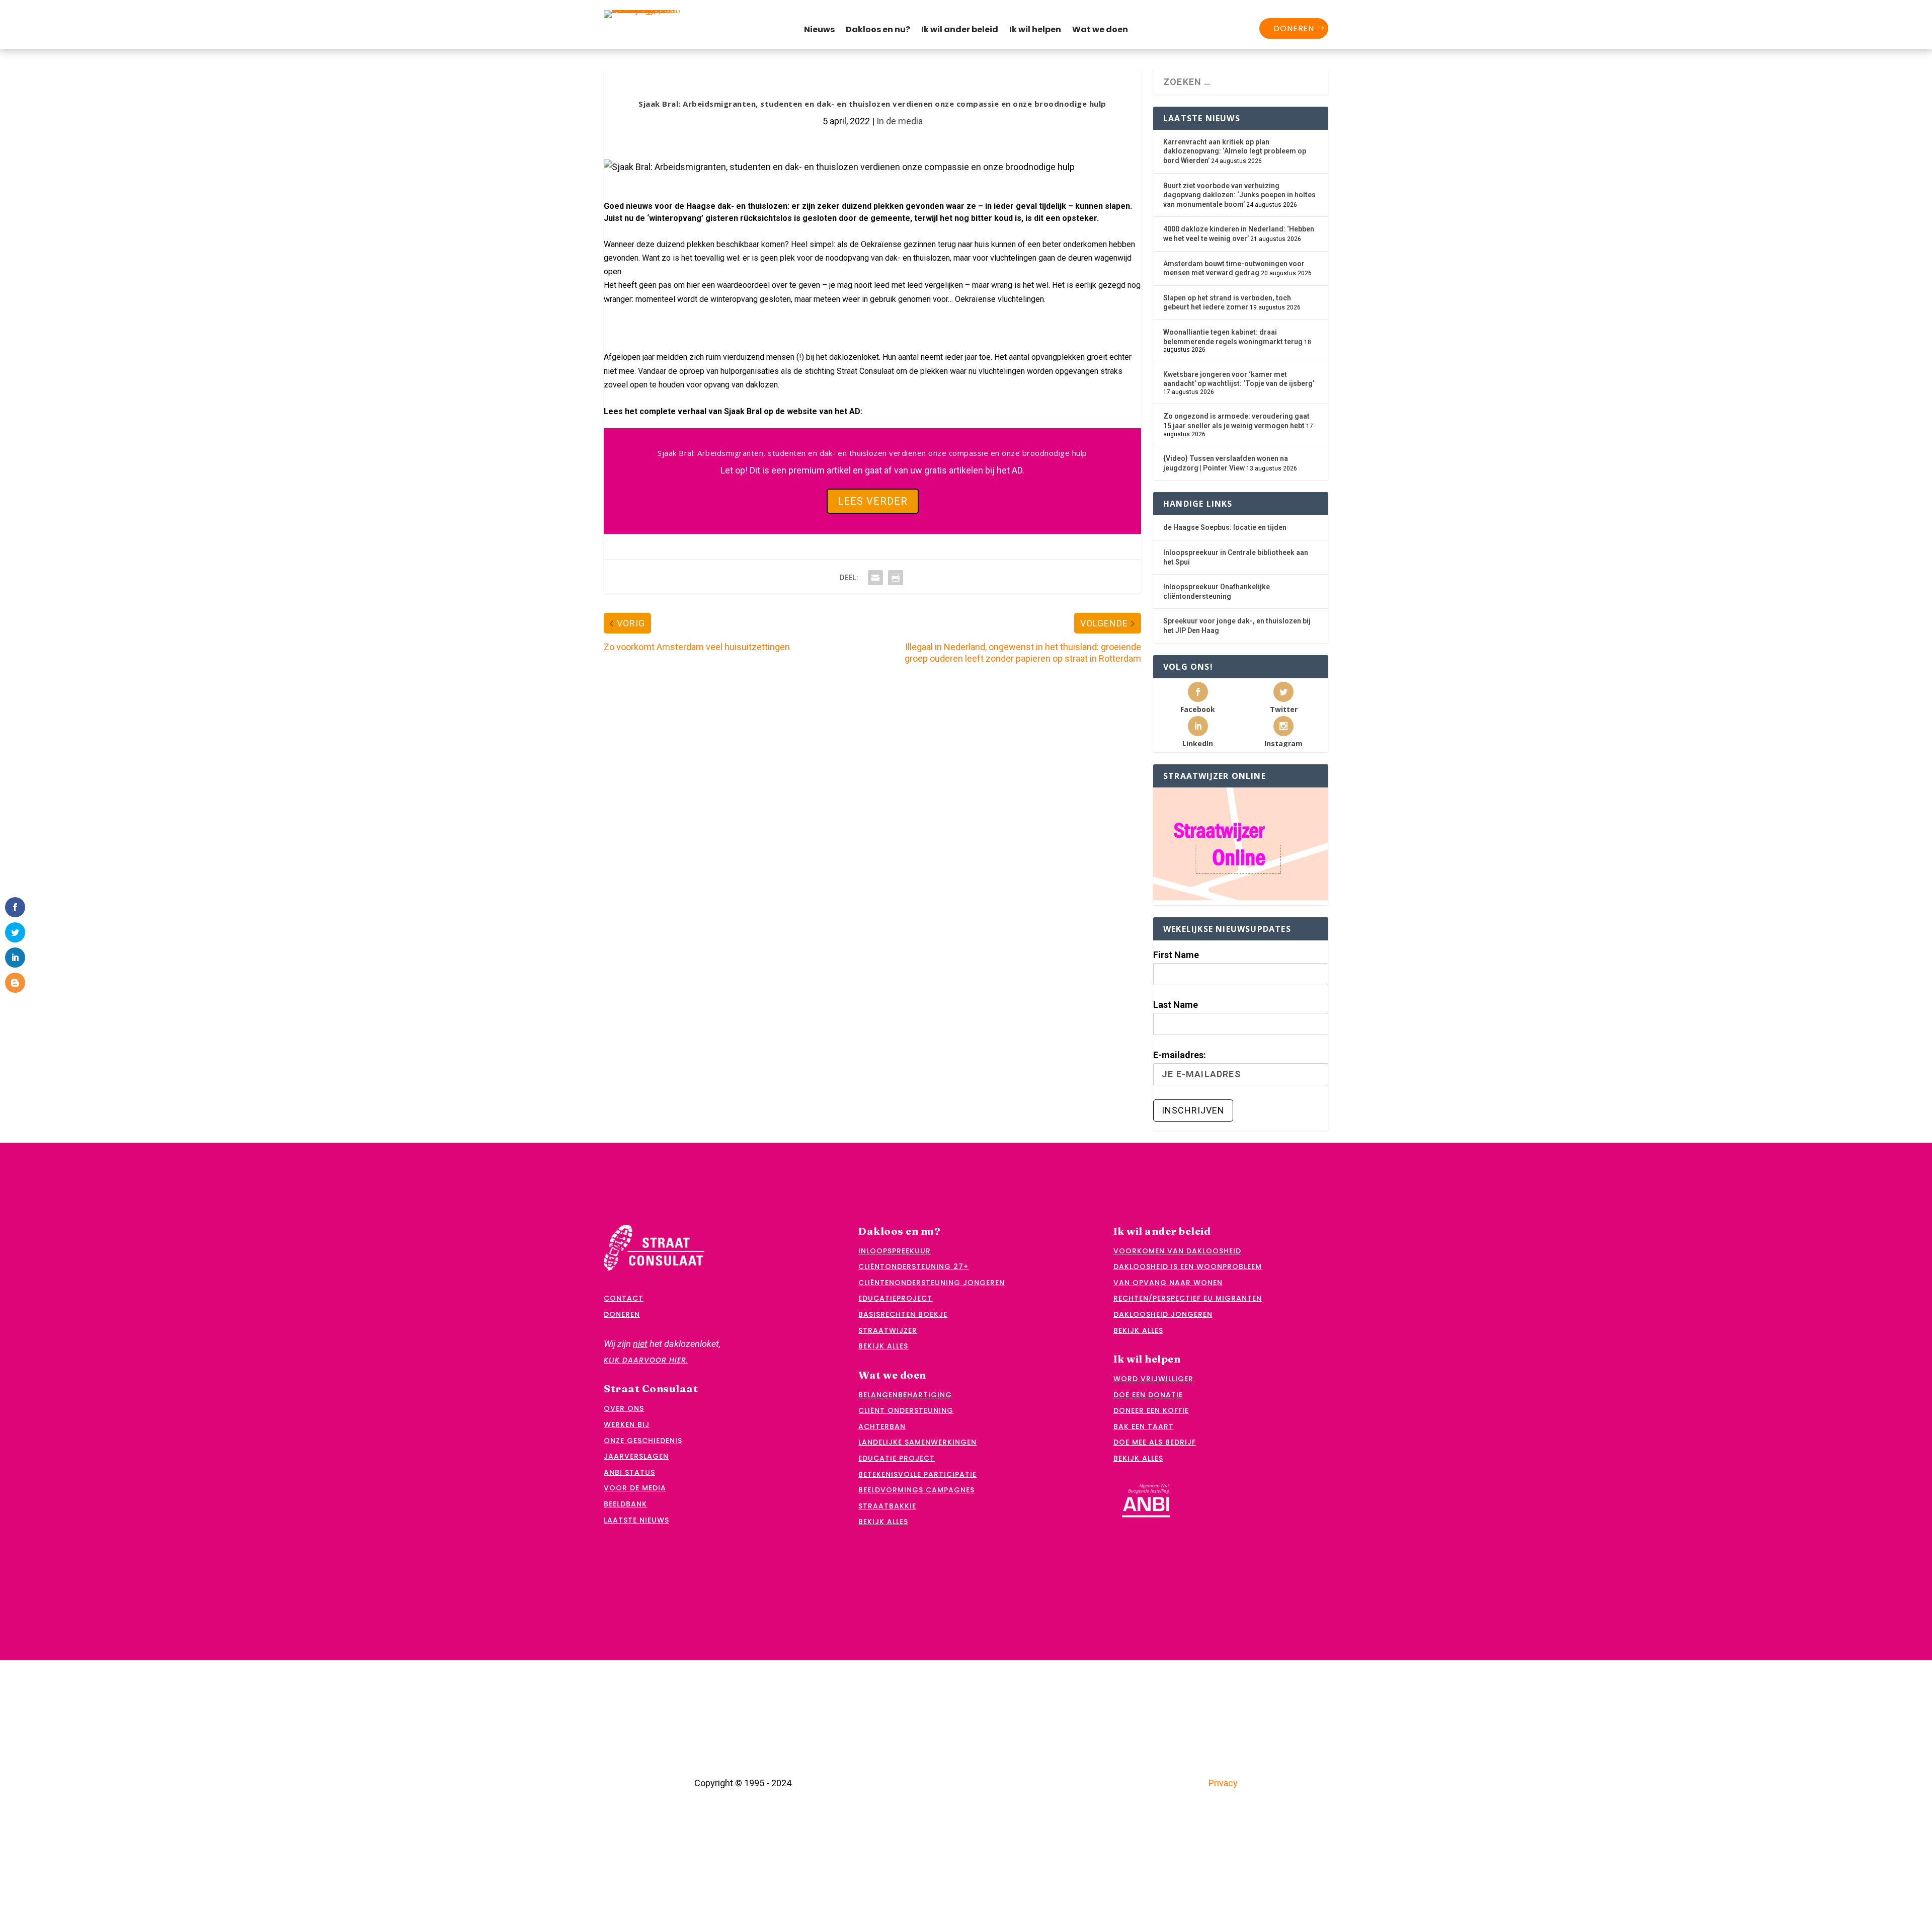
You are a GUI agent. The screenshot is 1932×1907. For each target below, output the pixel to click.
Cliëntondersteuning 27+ (913, 1266)
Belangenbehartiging (905, 1395)
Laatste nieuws (636, 1520)
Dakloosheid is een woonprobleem (1188, 1266)
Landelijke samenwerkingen (917, 1442)
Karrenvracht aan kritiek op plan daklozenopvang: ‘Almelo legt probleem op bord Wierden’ (1235, 151)
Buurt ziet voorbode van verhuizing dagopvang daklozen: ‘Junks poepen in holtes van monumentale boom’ (1239, 195)
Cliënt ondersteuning (906, 1410)
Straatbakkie (887, 1506)
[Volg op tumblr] (807, 324)
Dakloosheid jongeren (1163, 1314)
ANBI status (629, 1472)
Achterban (882, 1426)
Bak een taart (1144, 1426)
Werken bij (627, 1424)
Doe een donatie (1148, 1395)
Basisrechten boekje (903, 1314)
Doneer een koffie (1151, 1410)
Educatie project (897, 1458)
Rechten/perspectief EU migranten (1188, 1298)
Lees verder (873, 501)
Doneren (1294, 28)
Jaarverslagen (636, 1456)
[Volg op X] (614, 324)
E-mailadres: (1180, 1055)
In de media (900, 121)
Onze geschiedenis (643, 1441)
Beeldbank (625, 1504)
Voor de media (635, 1488)
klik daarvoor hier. (646, 1360)
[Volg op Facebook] (678, 324)
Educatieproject (895, 1298)
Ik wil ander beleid (960, 31)
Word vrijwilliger (1153, 1379)
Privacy (1223, 1783)
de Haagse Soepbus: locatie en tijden (1225, 527)
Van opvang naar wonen (1168, 1283)
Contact (624, 1298)
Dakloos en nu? (878, 31)
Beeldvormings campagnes (916, 1490)
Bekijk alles (883, 1346)
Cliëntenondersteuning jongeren (932, 1283)
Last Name (1176, 1005)
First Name (1176, 955)
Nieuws (819, 31)
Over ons (624, 1408)
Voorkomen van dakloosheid (1177, 1251)
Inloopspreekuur (895, 1251)
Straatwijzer (888, 1330)
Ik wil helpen (1035, 31)
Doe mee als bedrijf (1155, 1442)
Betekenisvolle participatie (917, 1474)
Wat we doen (1100, 31)
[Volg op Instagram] (743, 324)
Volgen (642, 324)
